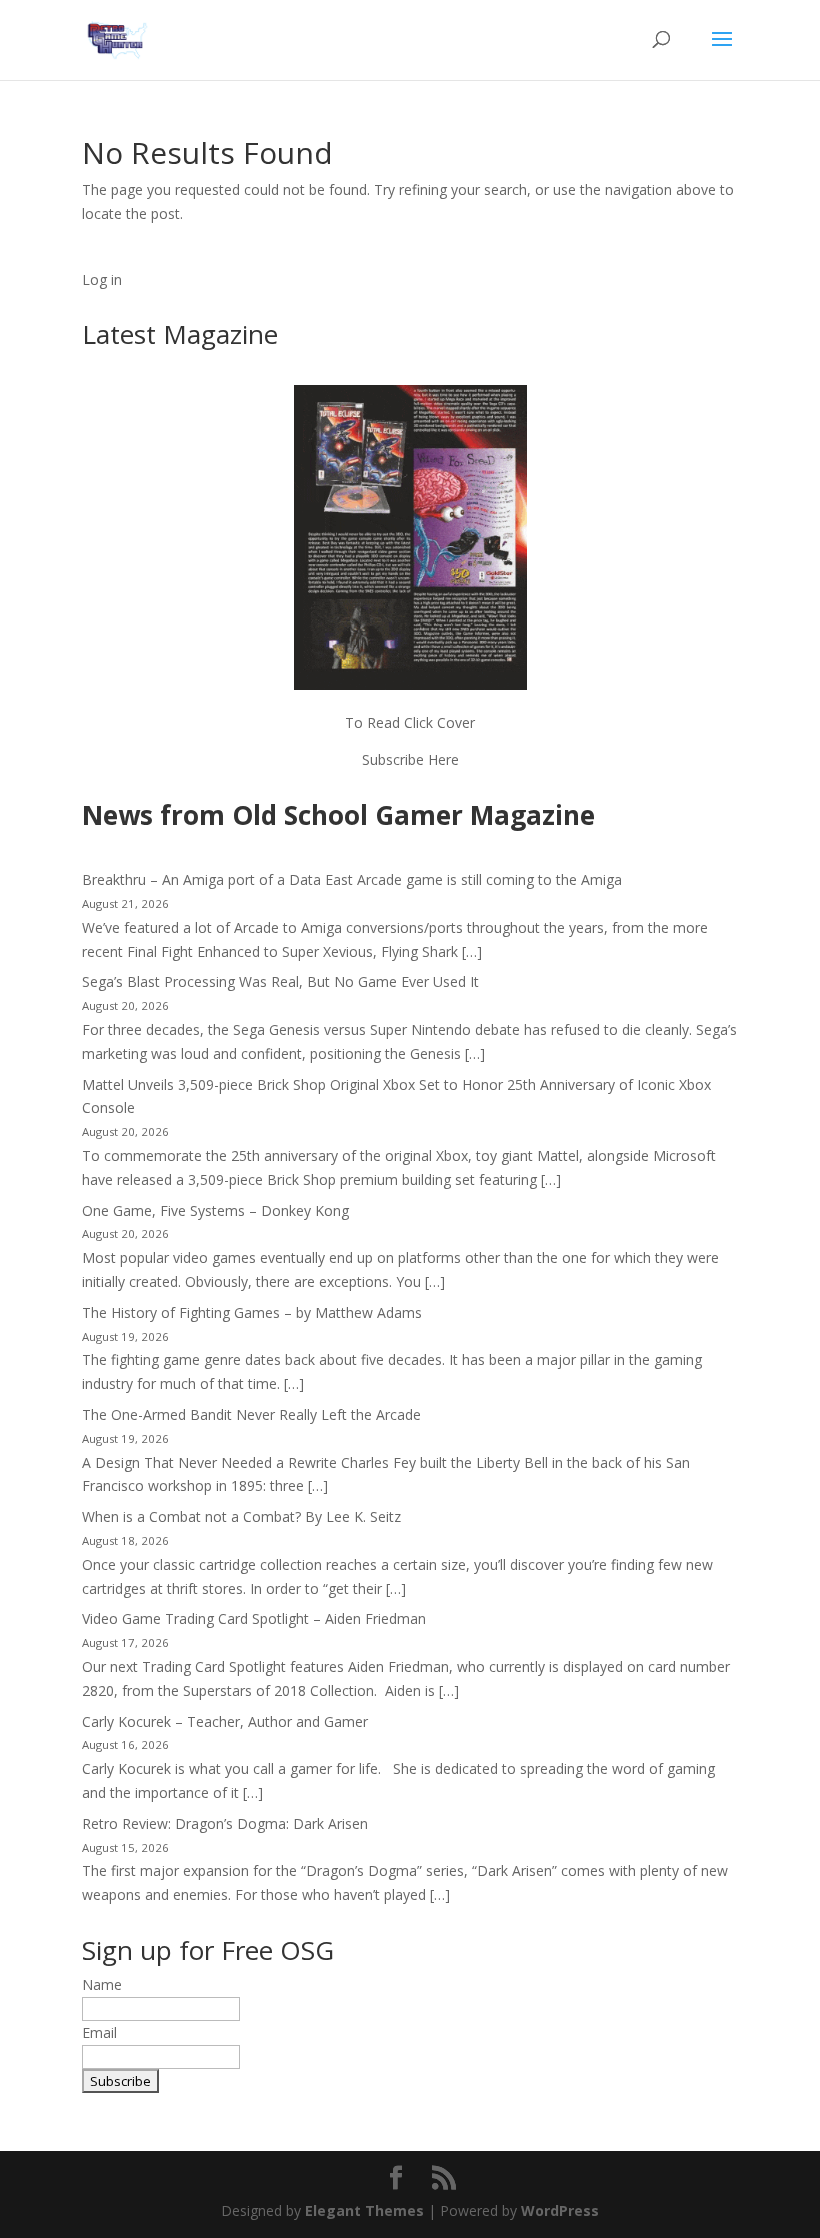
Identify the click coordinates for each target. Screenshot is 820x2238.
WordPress (560, 2210)
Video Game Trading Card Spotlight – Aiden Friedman (254, 1618)
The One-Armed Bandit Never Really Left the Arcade (251, 1414)
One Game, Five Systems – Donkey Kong (215, 1210)
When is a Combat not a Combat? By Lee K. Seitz (241, 1516)
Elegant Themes (364, 2210)
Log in (102, 279)
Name (102, 1984)
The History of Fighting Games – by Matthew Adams (252, 1312)
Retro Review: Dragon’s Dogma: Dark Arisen (225, 1823)
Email (99, 2032)
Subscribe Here (410, 759)
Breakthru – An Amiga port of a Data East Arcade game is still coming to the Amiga (352, 879)
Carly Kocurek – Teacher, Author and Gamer (225, 1721)
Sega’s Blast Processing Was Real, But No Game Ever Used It (280, 981)
